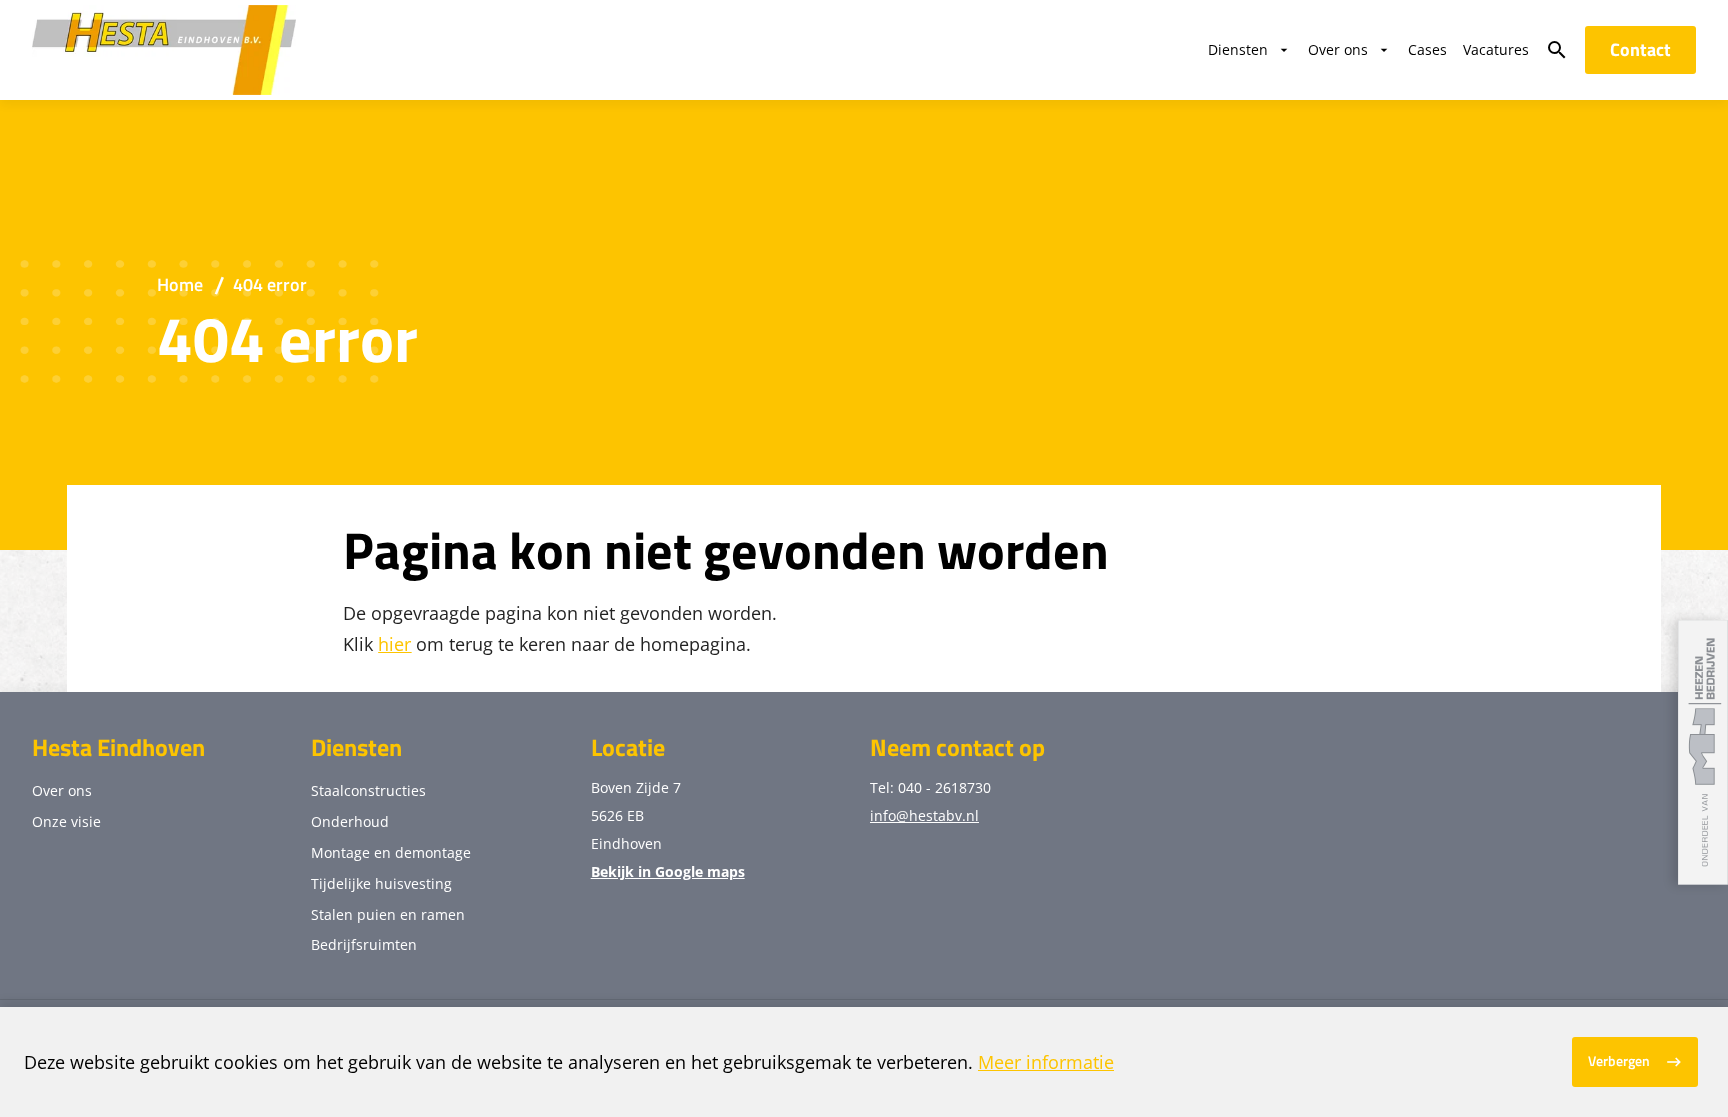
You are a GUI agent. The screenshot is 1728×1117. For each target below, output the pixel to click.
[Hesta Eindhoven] (164, 50)
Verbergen (1619, 1061)
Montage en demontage (391, 852)
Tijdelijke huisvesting (381, 883)
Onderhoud (350, 821)
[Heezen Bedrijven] (1703, 752)
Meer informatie (1046, 1062)
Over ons (62, 790)
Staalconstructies (368, 790)
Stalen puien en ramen (388, 914)
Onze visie (66, 821)
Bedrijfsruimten (364, 944)
